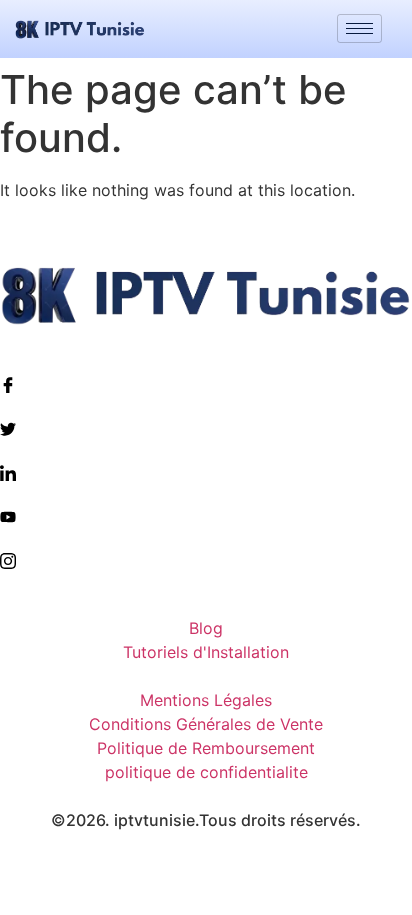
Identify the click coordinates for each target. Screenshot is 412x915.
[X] (206, 428)
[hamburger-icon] (359, 28)
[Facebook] (206, 384)
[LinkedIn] (206, 472)
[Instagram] (206, 560)
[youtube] (206, 516)
